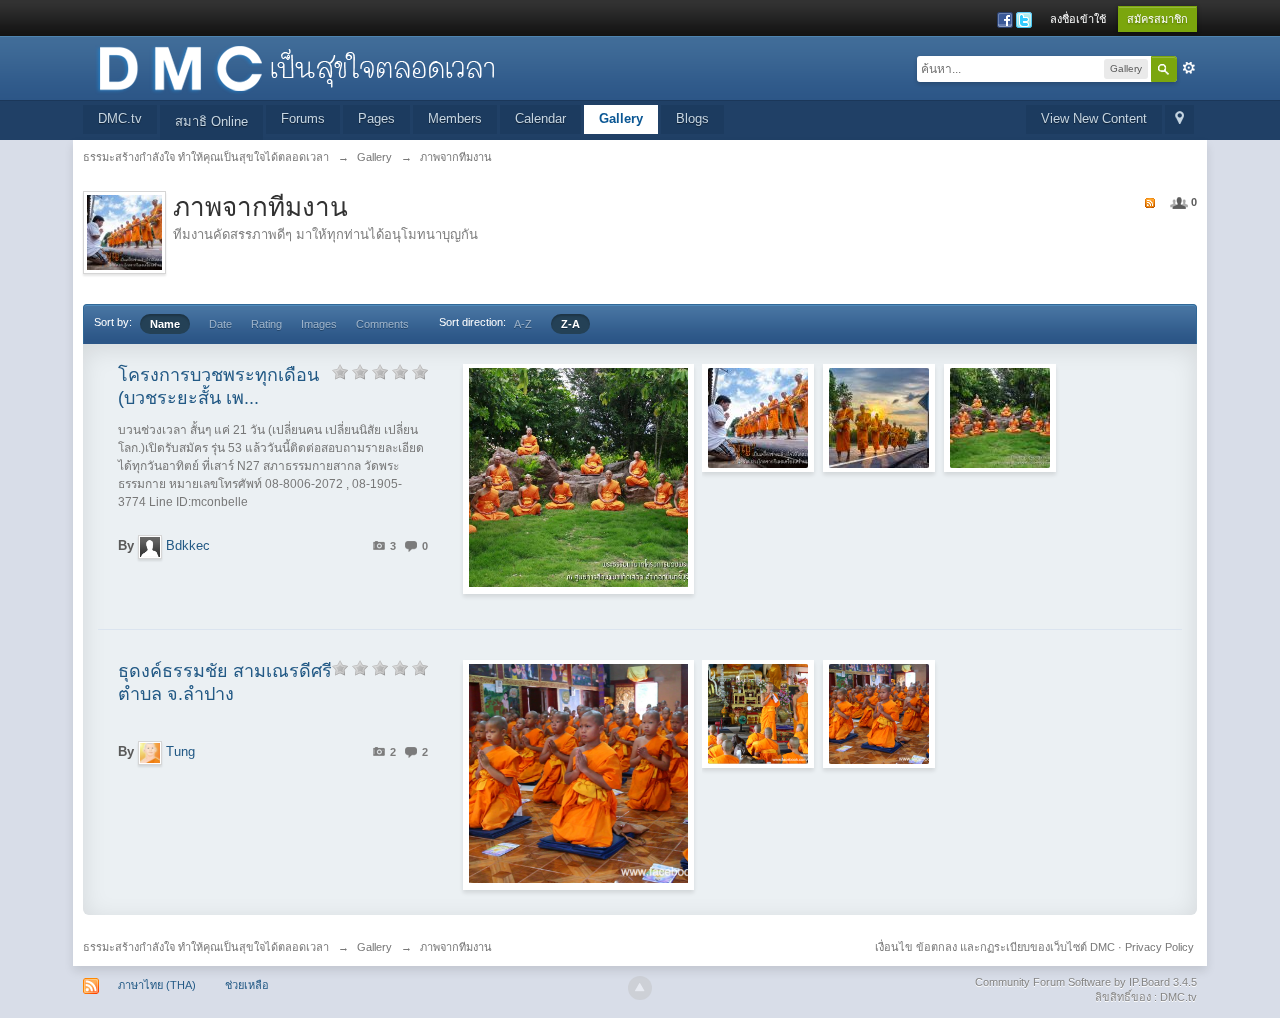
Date (220, 324)
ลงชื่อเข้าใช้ (1078, 19)
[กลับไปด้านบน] (640, 988)
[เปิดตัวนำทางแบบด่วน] (1179, 119)
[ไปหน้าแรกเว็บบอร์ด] (296, 66)
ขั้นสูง (1189, 68)
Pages (376, 118)
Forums (303, 118)
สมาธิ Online (211, 121)
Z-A (570, 324)
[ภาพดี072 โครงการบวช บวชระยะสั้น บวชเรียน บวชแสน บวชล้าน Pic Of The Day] (758, 418)
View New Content (1094, 118)
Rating (266, 324)
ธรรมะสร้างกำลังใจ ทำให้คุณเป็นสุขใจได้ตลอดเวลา (206, 947)
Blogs (692, 118)
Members (455, 118)
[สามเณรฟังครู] (758, 714)
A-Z (523, 324)
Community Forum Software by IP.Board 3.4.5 (1086, 982)
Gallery (621, 118)
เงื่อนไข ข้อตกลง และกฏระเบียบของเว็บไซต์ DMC (995, 947)
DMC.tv (120, 118)
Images (319, 324)
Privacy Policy (1159, 947)
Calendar (540, 118)
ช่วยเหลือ (247, 985)
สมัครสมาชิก (1157, 19)
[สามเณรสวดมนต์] (879, 714)
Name (165, 324)
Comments (382, 324)
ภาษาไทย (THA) (157, 985)
